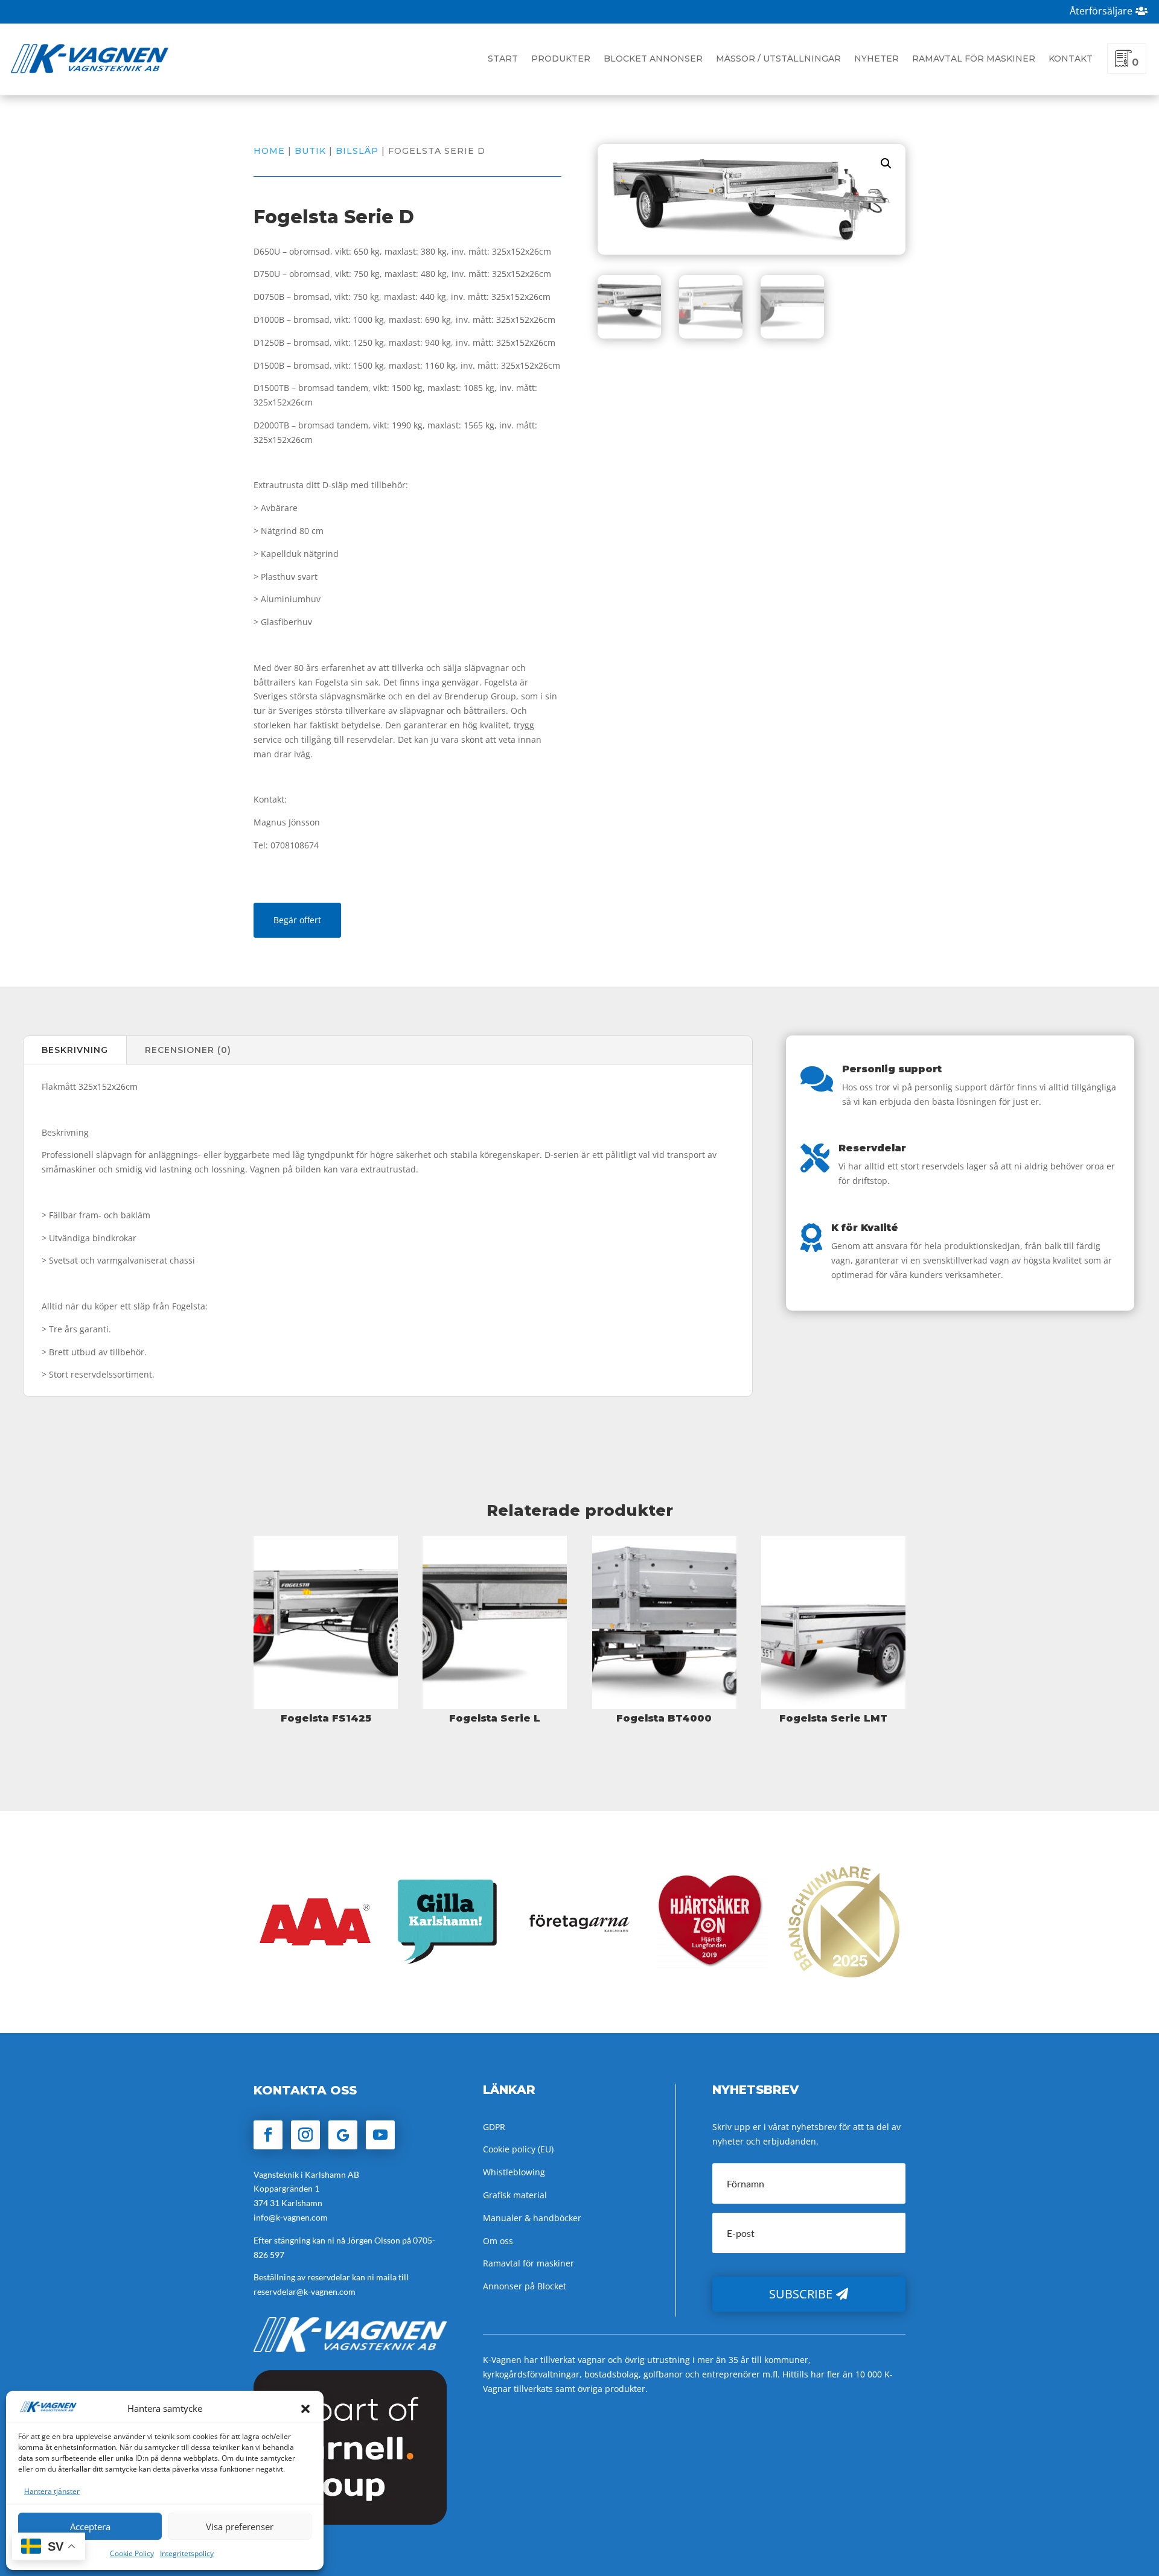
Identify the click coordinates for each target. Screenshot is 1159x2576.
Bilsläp (357, 151)
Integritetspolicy (187, 2553)
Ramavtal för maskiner (974, 59)
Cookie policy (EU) (518, 2149)
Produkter (561, 59)
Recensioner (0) (188, 1050)
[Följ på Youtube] (380, 2135)
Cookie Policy (132, 2553)
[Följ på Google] (343, 2135)
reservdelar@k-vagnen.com (305, 2291)
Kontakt (1071, 59)
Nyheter (876, 59)
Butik (310, 151)
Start (503, 59)
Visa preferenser (240, 2527)
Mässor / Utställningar (778, 59)
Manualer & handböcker (532, 2218)
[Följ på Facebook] (268, 2135)
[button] (305, 2409)
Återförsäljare (1101, 11)
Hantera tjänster (52, 2491)
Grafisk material (515, 2195)
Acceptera (90, 2527)
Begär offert (297, 920)
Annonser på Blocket (525, 2286)
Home (269, 151)
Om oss (498, 2241)
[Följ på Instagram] (305, 2135)
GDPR (494, 2127)
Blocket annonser (653, 59)
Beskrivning (75, 1050)
